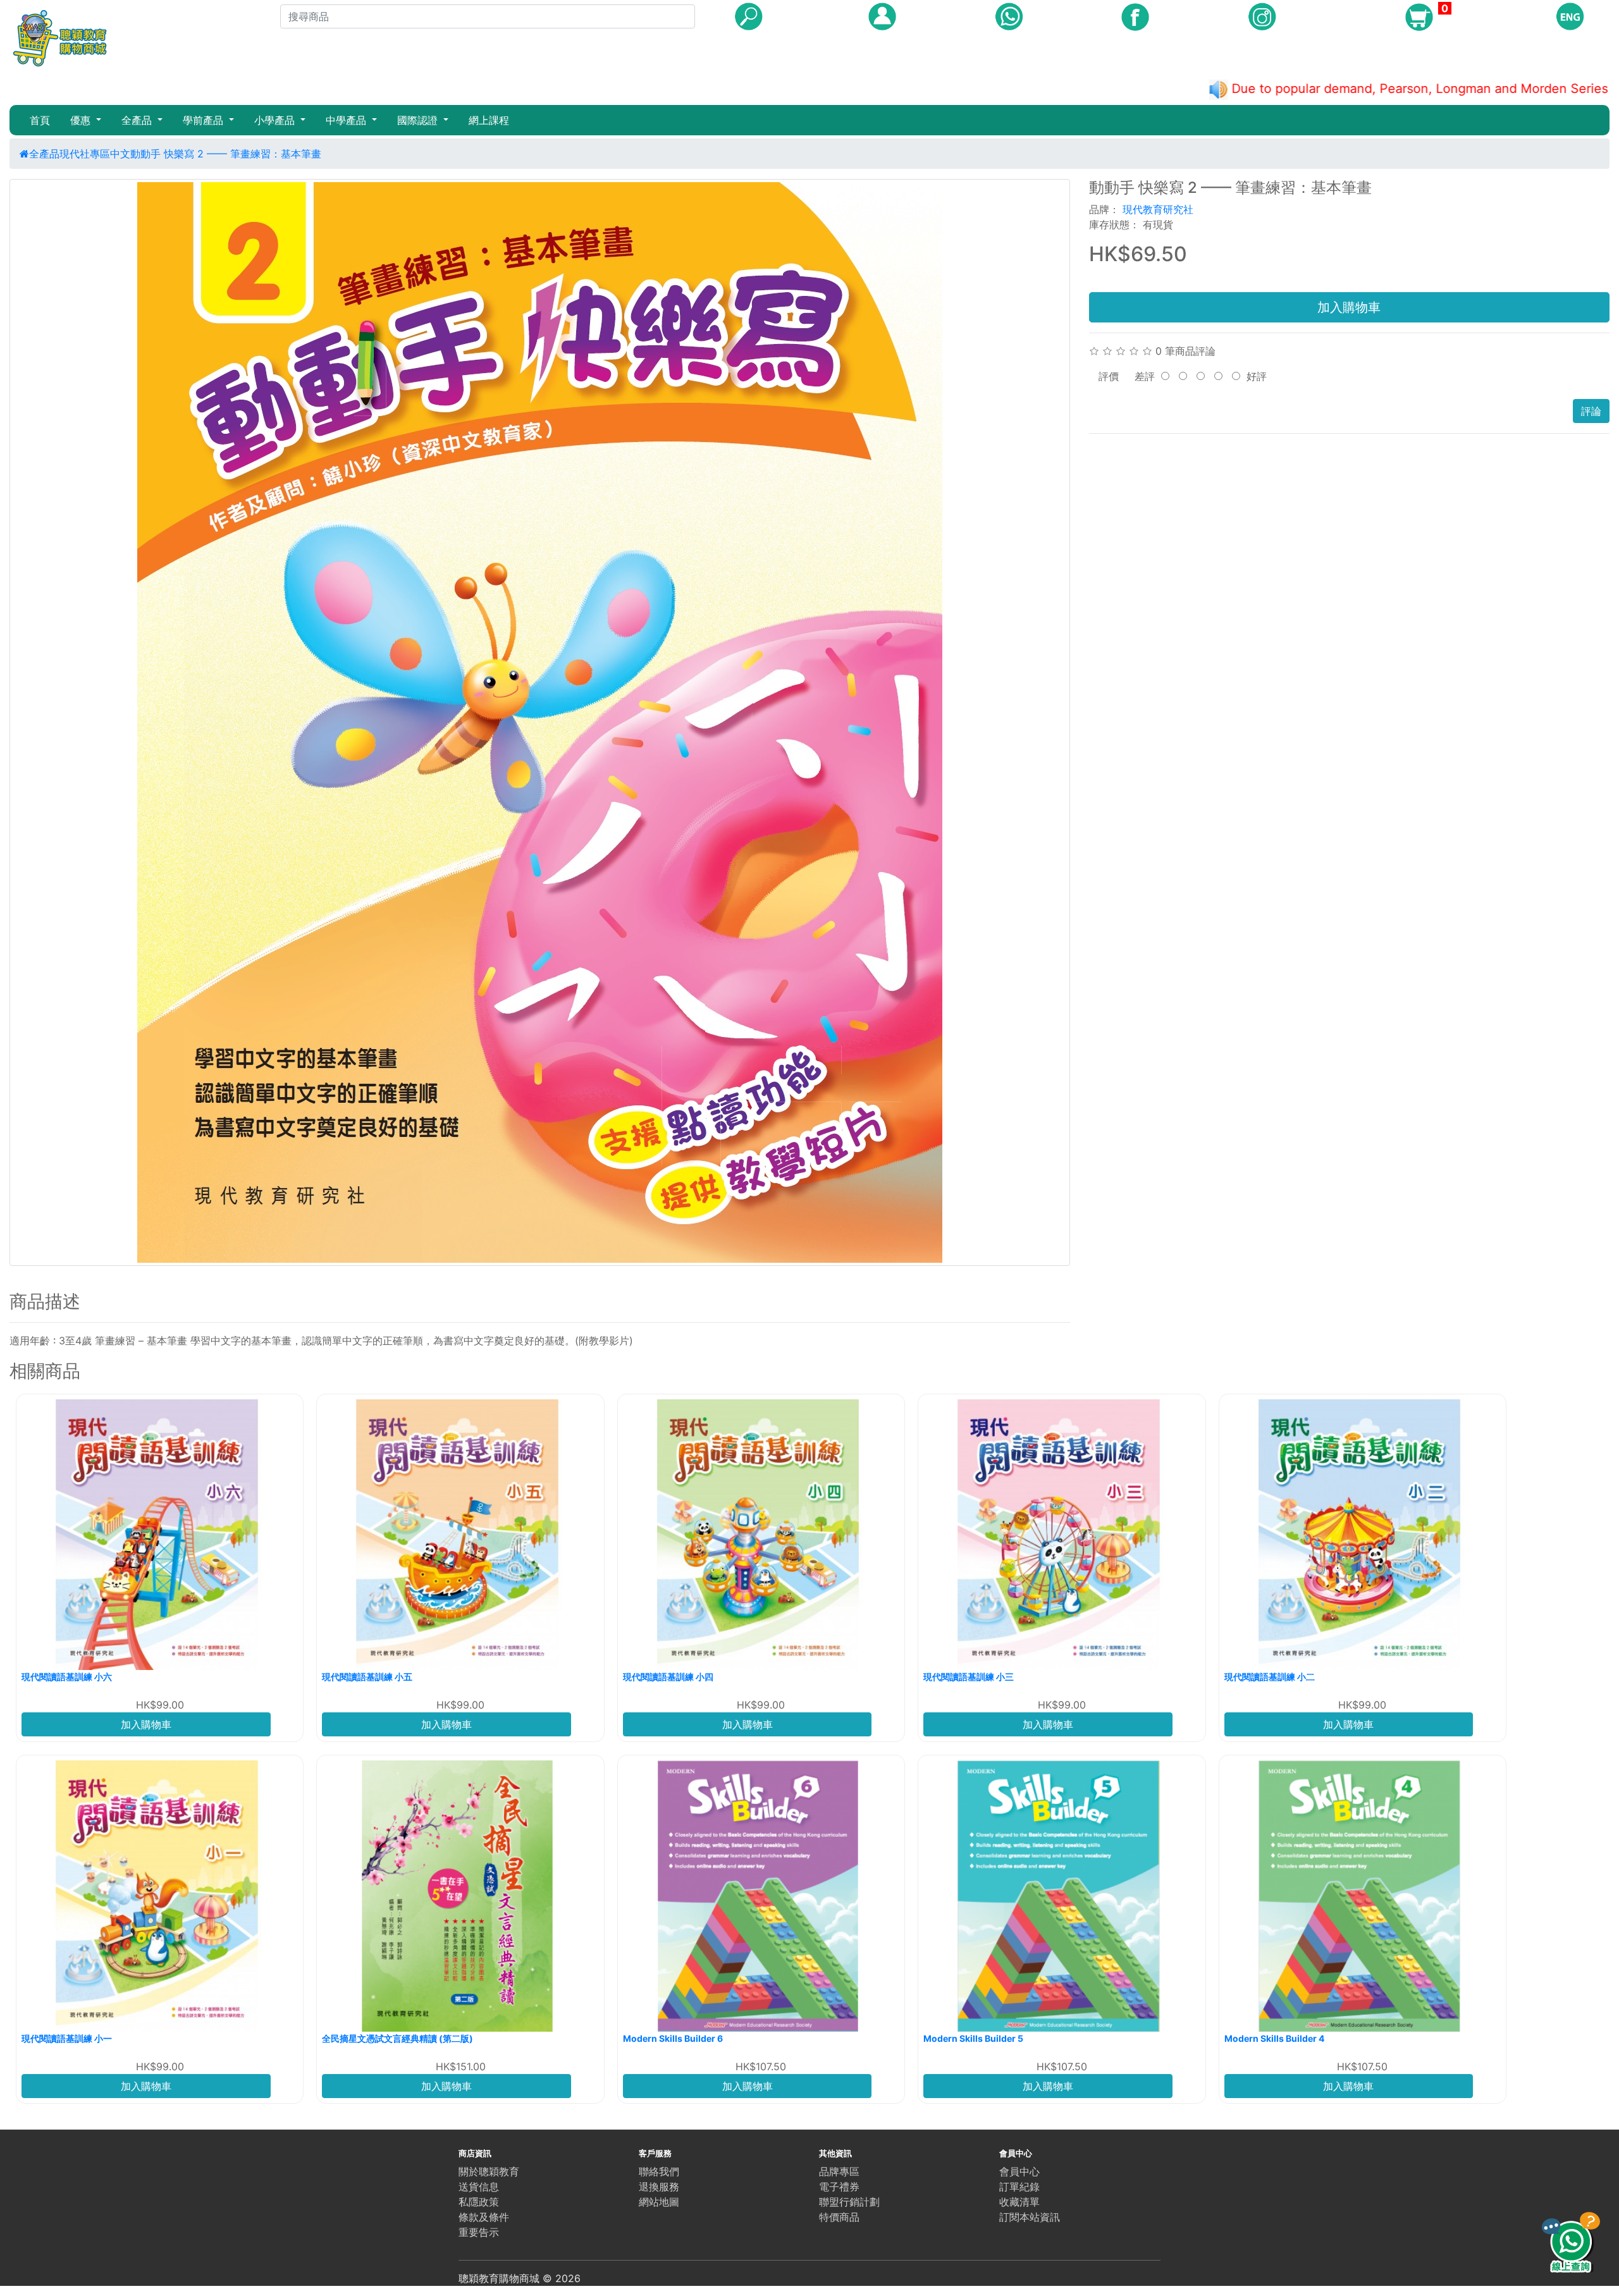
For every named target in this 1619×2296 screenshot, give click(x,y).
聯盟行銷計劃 (849, 2202)
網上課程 (489, 120)
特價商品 (839, 2217)
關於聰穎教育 (489, 2171)
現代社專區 (85, 154)
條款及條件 (484, 2217)
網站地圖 (659, 2202)
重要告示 (479, 2232)
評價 (1109, 376)
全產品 (44, 154)
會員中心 (1019, 2171)
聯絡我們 (659, 2171)
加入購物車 (1349, 307)
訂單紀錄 (1019, 2187)
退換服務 (659, 2187)
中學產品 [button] (348, 120)
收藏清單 (1019, 2202)
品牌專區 (839, 2171)
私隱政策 (479, 2202)
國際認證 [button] (419, 120)
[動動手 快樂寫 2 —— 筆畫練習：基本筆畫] (540, 722)
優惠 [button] (82, 120)
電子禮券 (839, 2187)
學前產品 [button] (205, 120)
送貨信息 (479, 2187)
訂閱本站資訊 (1030, 2217)
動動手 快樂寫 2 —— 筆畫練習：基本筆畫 (226, 154)
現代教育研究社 (1158, 209)
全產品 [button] (138, 120)
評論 (1591, 411)
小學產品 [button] (276, 120)
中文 (120, 154)
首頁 (40, 120)
